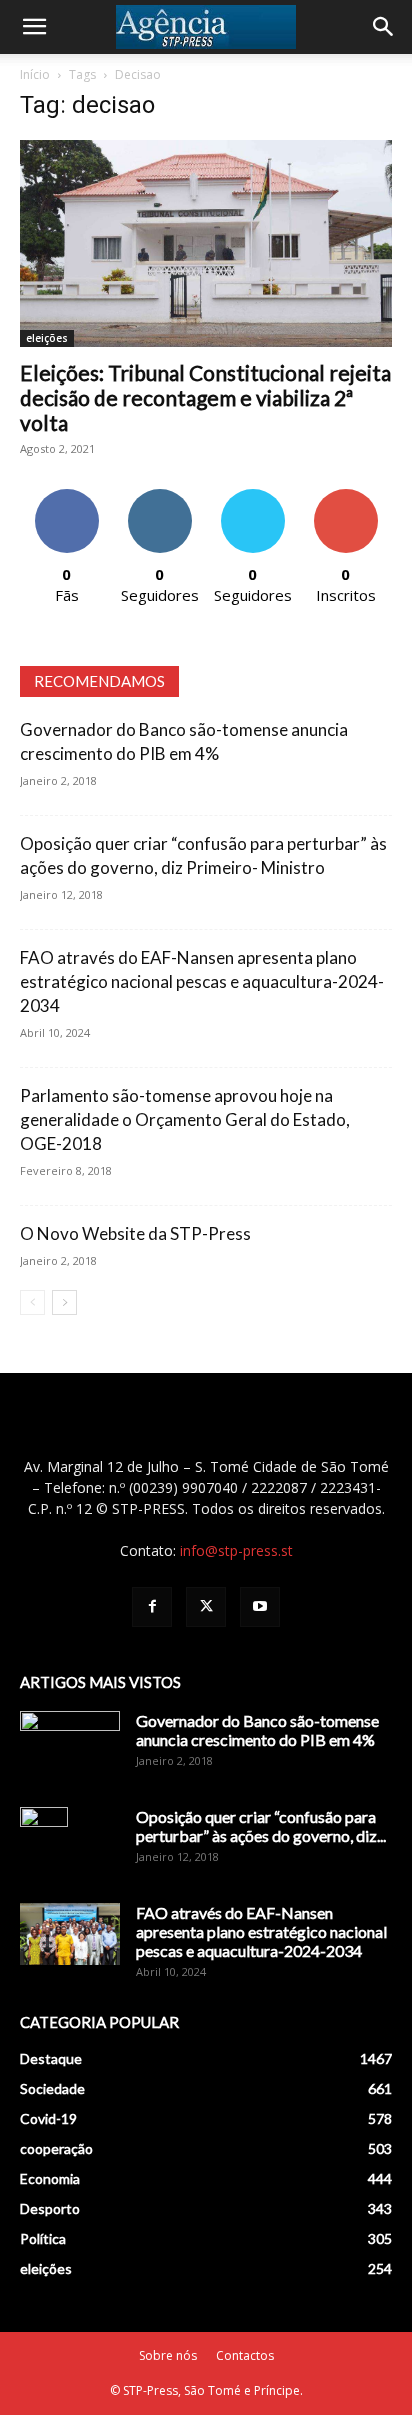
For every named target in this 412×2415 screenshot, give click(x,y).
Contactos (245, 2355)
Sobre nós (168, 2355)
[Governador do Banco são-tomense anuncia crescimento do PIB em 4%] (70, 1746)
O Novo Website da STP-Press (135, 1233)
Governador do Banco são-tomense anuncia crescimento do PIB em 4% (257, 1730)
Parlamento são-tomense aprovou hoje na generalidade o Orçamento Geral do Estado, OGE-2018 (185, 1119)
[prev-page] (32, 1302)
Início (35, 74)
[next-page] (64, 1302)
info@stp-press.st (236, 1550)
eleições (47, 338)
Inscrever (346, 496)
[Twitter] (206, 1607)
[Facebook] (152, 1607)
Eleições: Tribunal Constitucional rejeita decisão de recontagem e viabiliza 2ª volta (205, 397)
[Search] (384, 27)
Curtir (67, 496)
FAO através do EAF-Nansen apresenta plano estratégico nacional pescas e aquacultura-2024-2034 (202, 981)
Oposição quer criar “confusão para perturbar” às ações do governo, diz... (261, 1826)
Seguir (159, 496)
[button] (34, 27)
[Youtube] (260, 1607)
